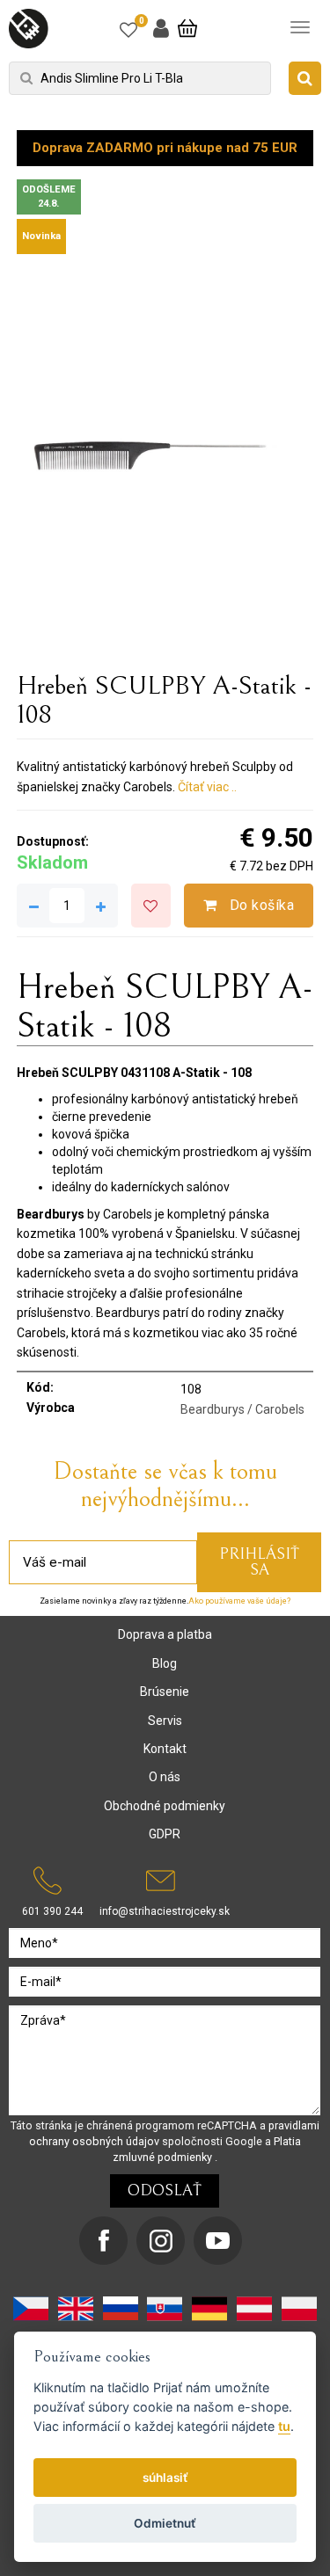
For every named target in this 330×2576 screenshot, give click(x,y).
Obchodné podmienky (165, 1806)
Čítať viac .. (207, 787)
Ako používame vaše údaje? (239, 1601)
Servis (165, 1721)
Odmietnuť (165, 2523)
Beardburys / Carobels (242, 1409)
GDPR (165, 1834)
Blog (165, 1663)
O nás (165, 1777)
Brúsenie (165, 1692)
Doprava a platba (165, 1634)
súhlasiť (165, 2478)
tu (284, 2426)
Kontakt (165, 1749)
